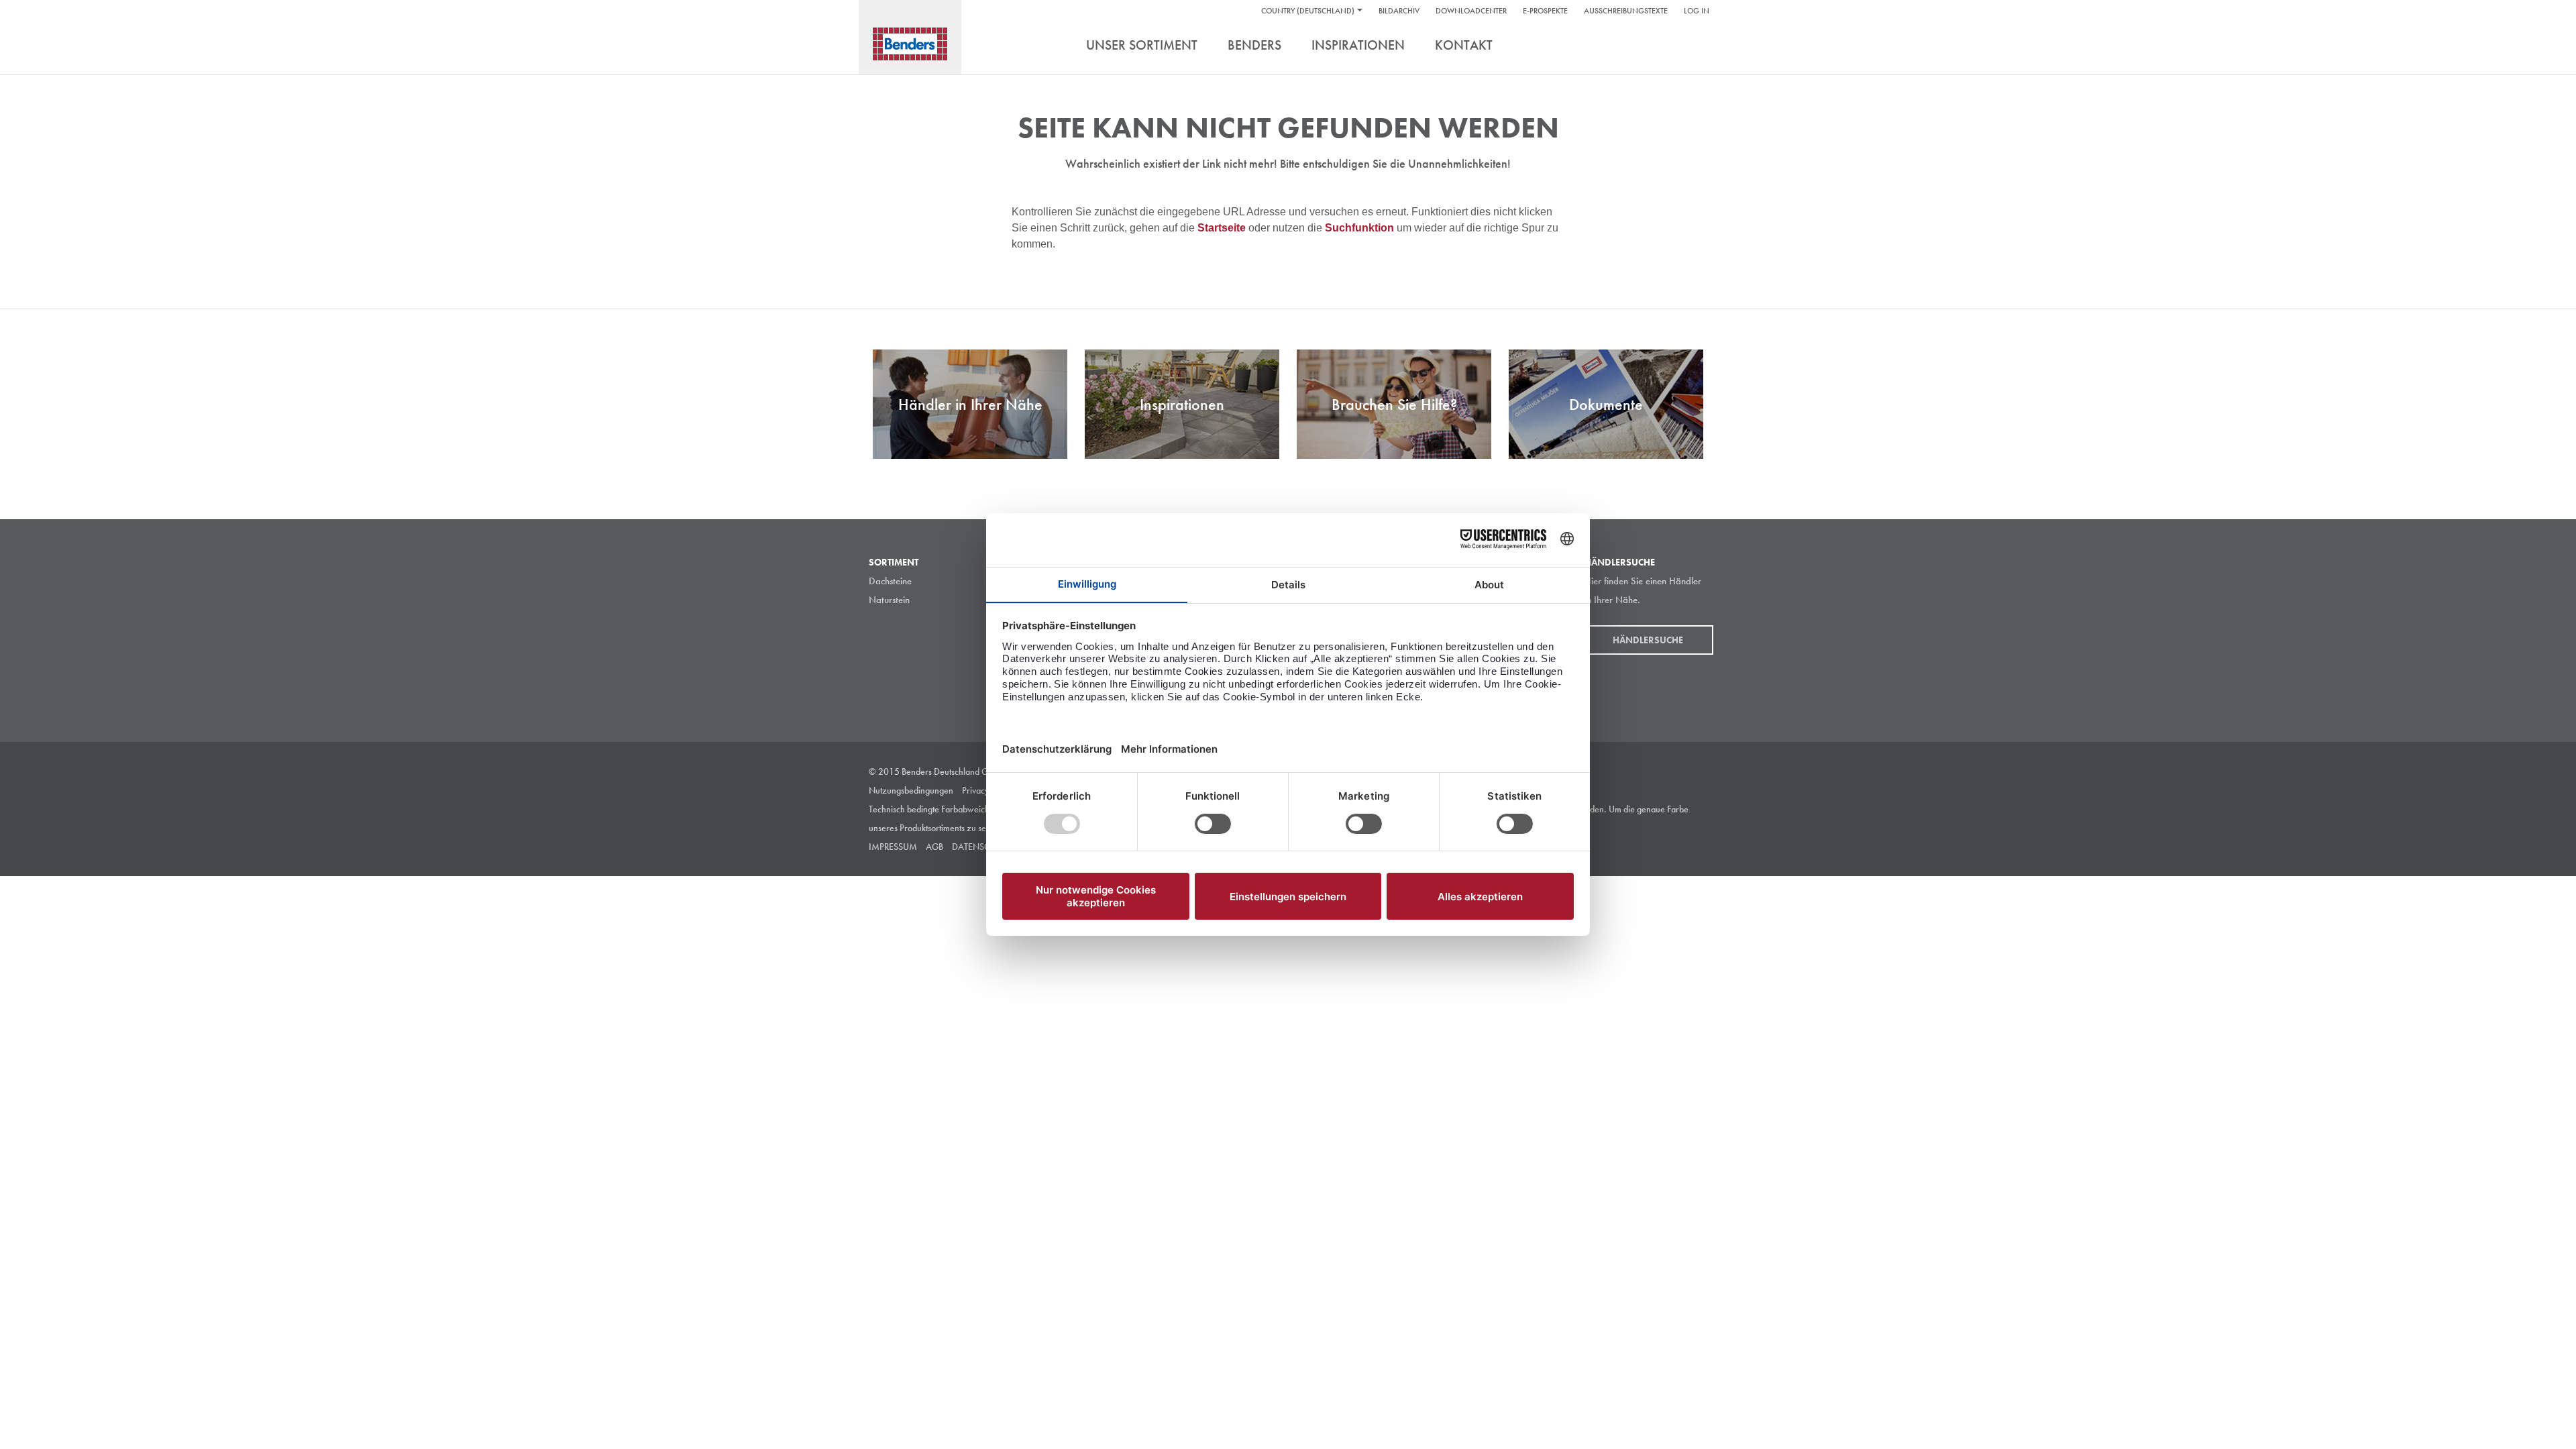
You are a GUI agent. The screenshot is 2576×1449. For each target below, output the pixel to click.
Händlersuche (1649, 640)
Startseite (1223, 228)
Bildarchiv (1399, 11)
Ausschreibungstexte (1626, 11)
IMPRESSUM (893, 847)
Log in (1697, 11)
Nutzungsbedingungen (911, 790)
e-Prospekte (1545, 11)
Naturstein (889, 600)
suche (1697, 46)
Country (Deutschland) (1308, 11)
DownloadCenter (1471, 11)
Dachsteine (890, 581)
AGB (934, 847)
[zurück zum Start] (910, 44)
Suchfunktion (1361, 228)
